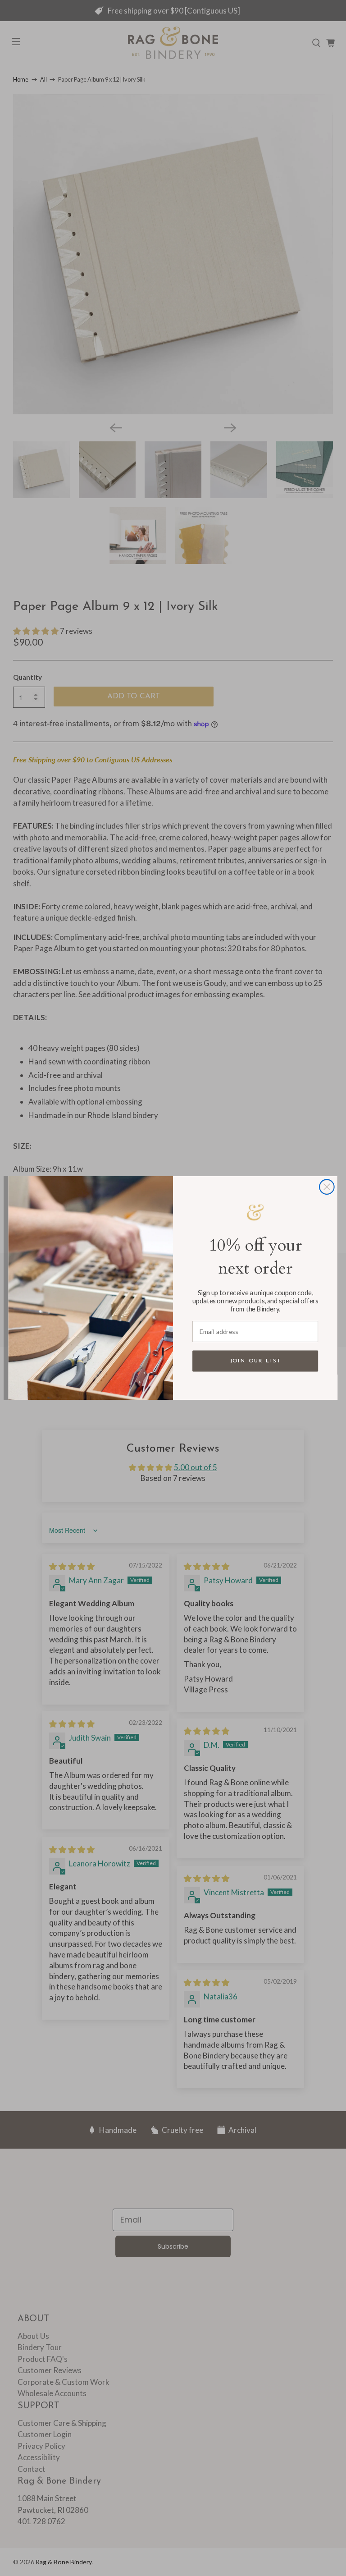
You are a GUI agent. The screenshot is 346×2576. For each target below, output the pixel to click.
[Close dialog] (327, 1187)
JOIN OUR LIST (255, 1361)
